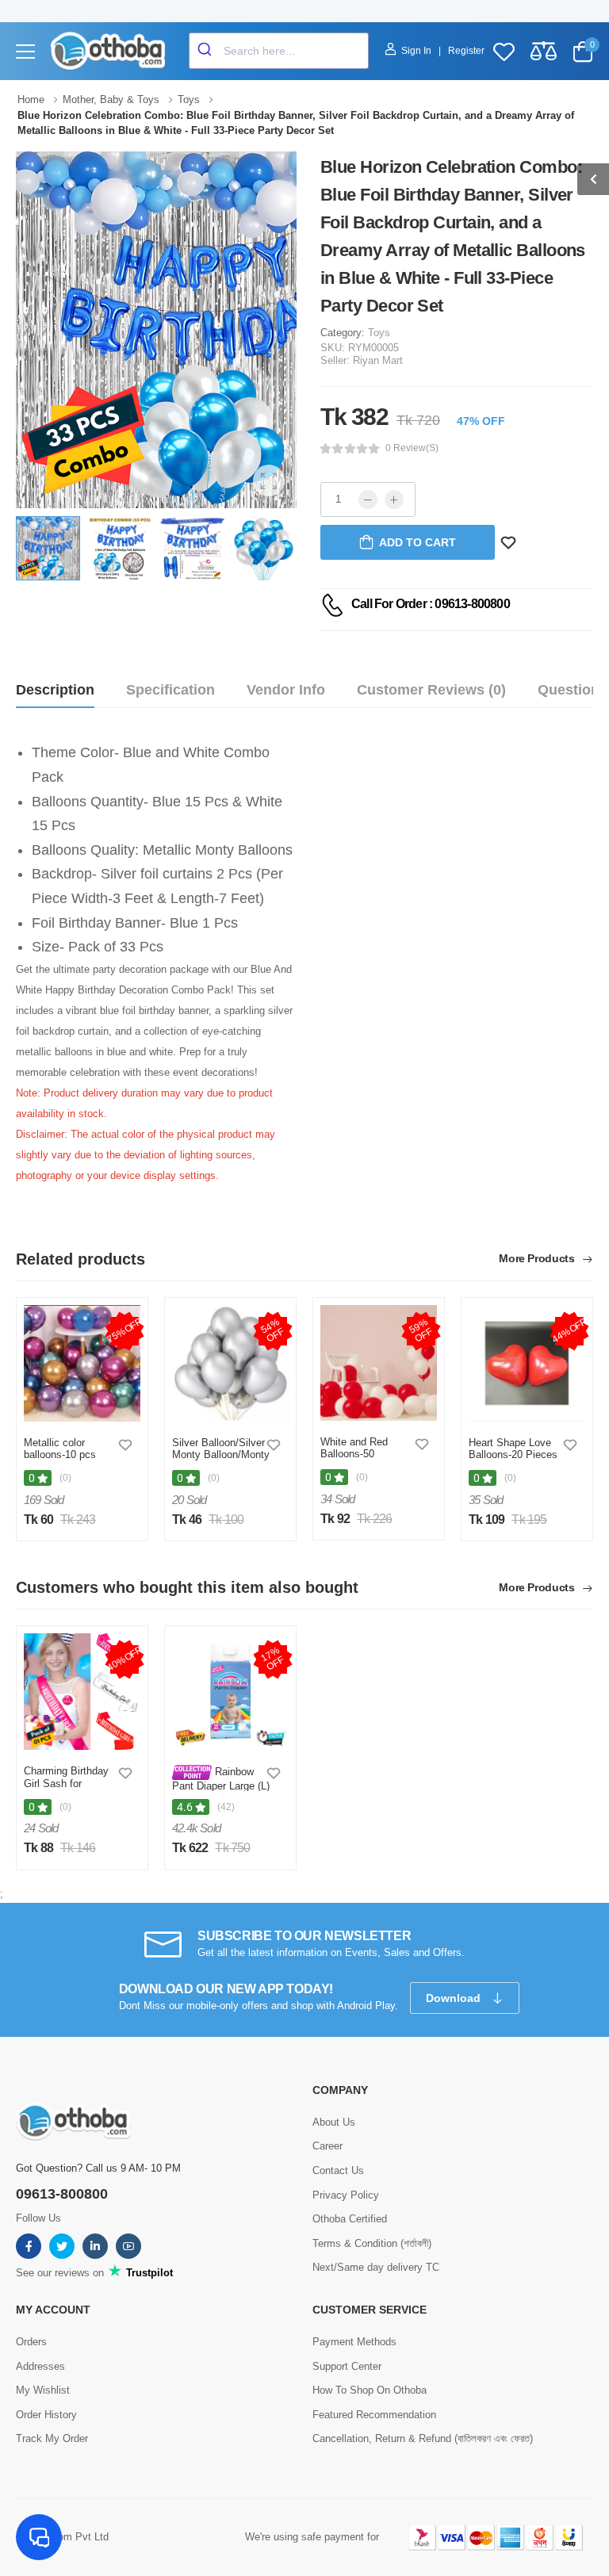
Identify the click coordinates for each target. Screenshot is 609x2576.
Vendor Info (286, 690)
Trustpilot (148, 2273)
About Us (334, 2122)
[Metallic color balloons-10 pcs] (82, 1363)
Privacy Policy (346, 2195)
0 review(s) (412, 448)
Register (466, 51)
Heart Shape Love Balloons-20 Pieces (513, 1449)
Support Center (347, 2366)
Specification (170, 690)
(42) (226, 1807)
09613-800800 (62, 2194)
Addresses (40, 2366)
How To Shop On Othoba (370, 2390)
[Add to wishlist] (125, 1445)
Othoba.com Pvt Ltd (62, 2537)
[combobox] (279, 51)
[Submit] (207, 51)
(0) (65, 1478)
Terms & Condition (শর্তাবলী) (372, 2243)
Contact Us (338, 2170)
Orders (31, 2342)
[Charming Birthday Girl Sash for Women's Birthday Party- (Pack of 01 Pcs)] (82, 1692)
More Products (538, 1259)
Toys (379, 333)
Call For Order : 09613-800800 (431, 604)
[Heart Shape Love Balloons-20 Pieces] (527, 1363)
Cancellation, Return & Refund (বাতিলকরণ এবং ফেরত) (423, 2438)
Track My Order (52, 2438)
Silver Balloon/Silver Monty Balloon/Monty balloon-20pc (221, 1455)
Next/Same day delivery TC (376, 2267)
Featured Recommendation (374, 2415)
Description (55, 690)
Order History (46, 2415)
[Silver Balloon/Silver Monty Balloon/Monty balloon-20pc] (230, 1363)
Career (327, 2146)
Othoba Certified (350, 2219)
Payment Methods (354, 2342)
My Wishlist (43, 2390)
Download (455, 1998)
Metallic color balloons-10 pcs (60, 1449)
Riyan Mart (378, 360)
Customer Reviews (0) (431, 690)
